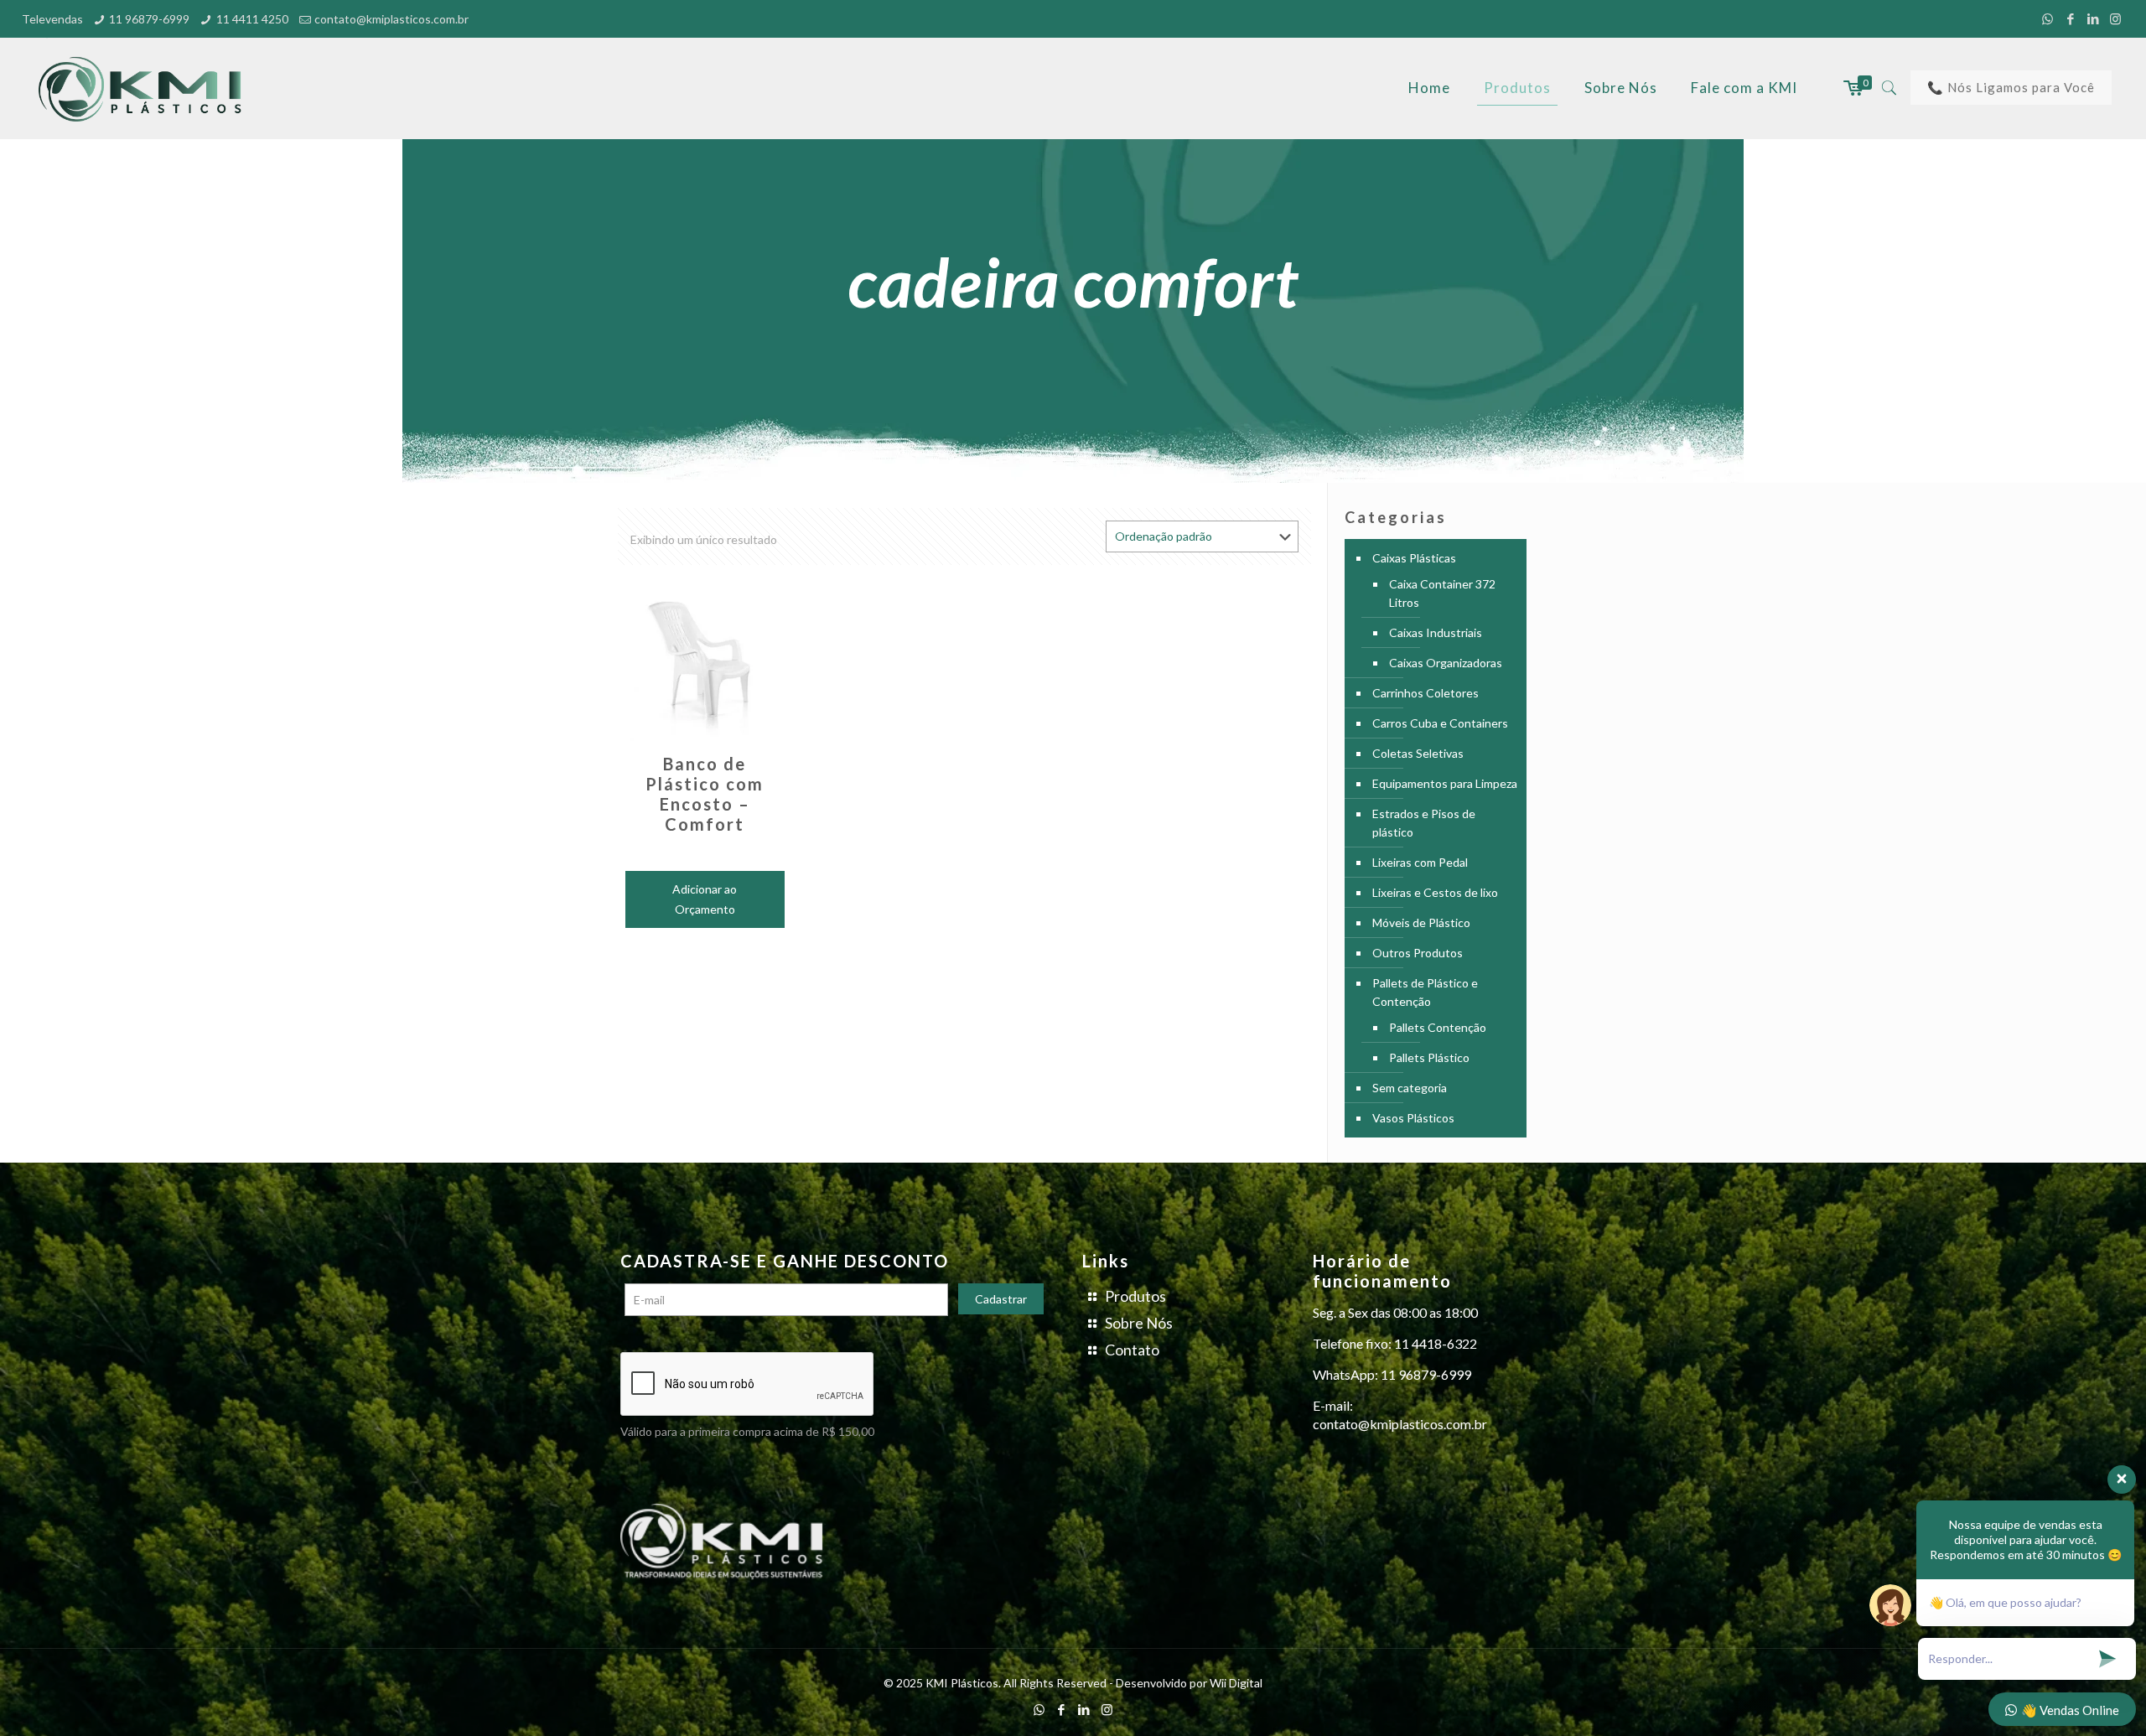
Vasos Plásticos (1413, 1118)
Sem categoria (1410, 1088)
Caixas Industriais (1436, 632)
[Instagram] (2115, 18)
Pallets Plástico (1429, 1057)
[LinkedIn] (2093, 18)
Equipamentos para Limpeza (1445, 783)
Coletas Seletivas (1418, 753)
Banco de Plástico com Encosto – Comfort (705, 794)
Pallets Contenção (1438, 1027)
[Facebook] (2070, 18)
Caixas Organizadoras (1446, 663)
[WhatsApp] (2048, 18)
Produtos (1135, 1296)
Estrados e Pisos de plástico (1424, 823)
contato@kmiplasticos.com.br (391, 19)
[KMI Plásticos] (145, 88)
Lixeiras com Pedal (1420, 862)
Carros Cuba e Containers (1440, 723)
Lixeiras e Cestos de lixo (1435, 892)
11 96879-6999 (149, 19)
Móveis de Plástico (1421, 922)
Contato (1132, 1350)
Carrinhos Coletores (1425, 693)
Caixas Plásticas (1414, 558)
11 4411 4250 (252, 19)
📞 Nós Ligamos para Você (2011, 87)
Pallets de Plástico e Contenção (1425, 992)
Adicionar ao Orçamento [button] (705, 899)
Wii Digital (1236, 1683)
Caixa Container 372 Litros (1442, 593)
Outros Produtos (1418, 953)
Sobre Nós (1139, 1323)
